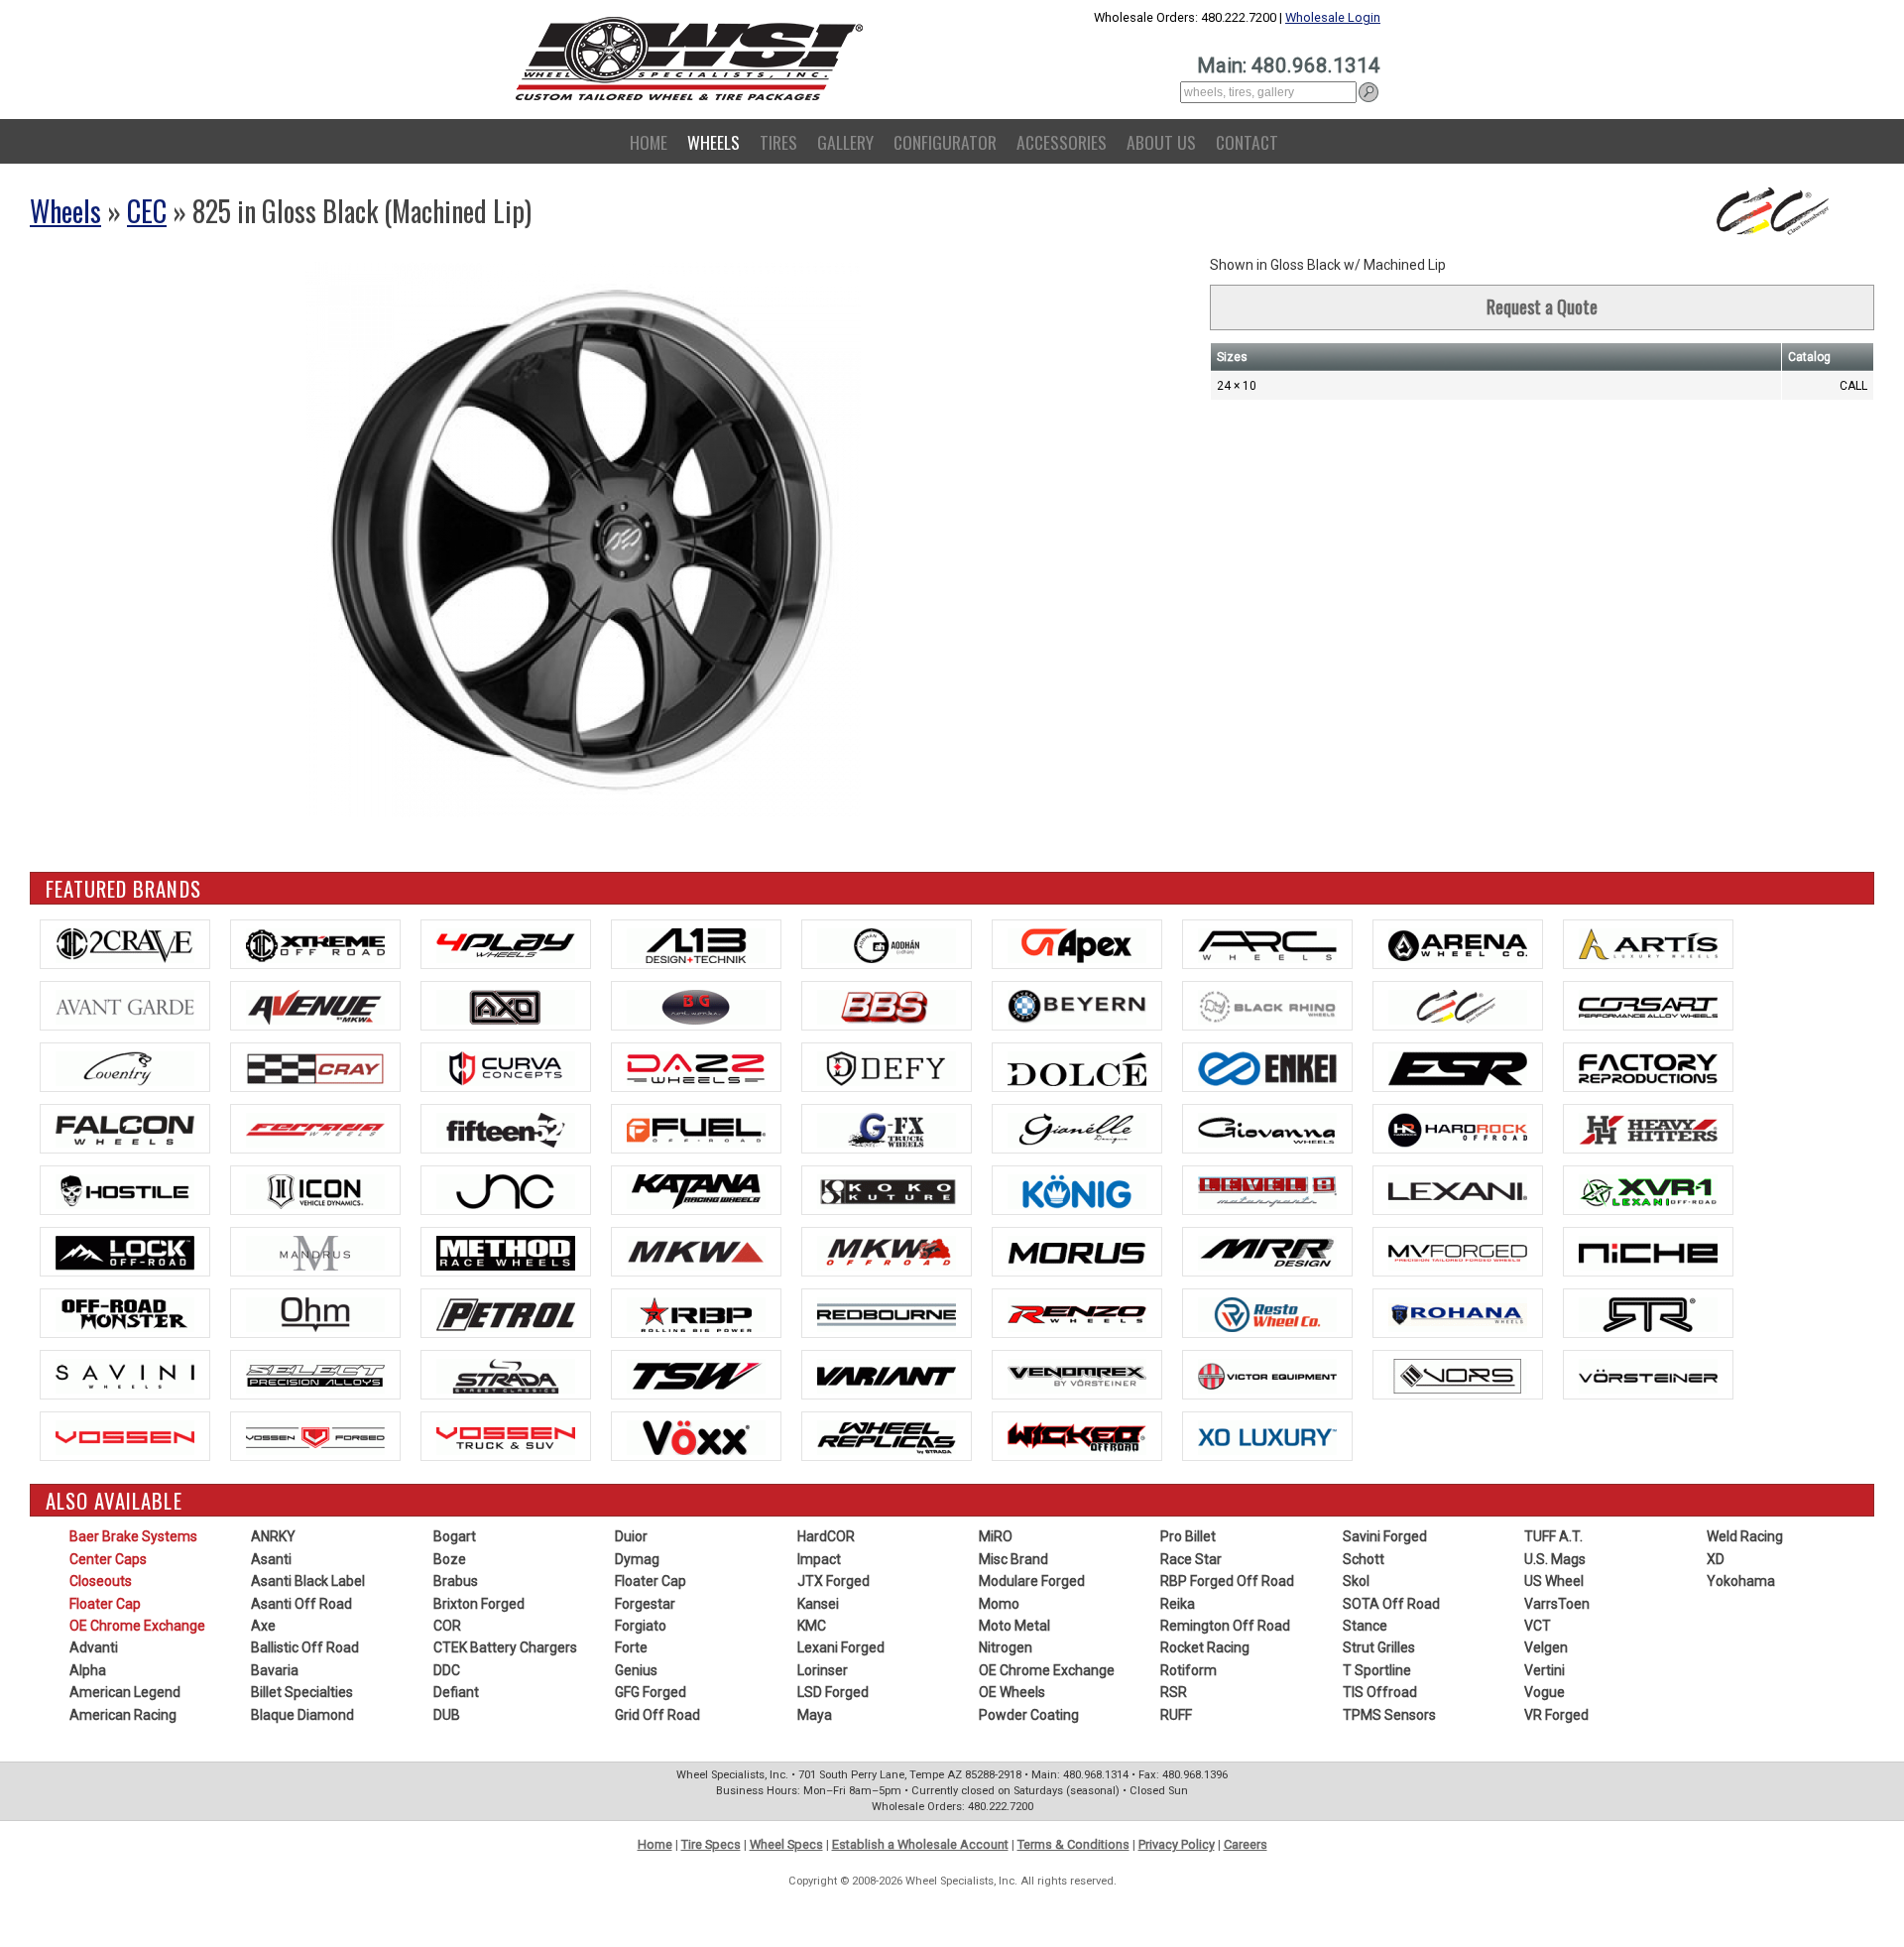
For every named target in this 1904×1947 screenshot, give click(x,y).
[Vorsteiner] (1648, 1375)
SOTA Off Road (1391, 1604)
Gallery (845, 142)
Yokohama (1741, 1581)
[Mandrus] (315, 1252)
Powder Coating (1029, 1715)
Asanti (271, 1559)
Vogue (1545, 1692)
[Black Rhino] (1267, 1006)
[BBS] (887, 1006)
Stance (1365, 1626)
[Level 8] (1267, 1190)
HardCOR (826, 1536)
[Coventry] (125, 1067)
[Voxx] (696, 1436)
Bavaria (275, 1670)
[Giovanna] (1267, 1129)
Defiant (456, 1692)
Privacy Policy (1177, 1844)
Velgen (1546, 1647)
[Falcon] (125, 1129)
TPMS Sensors (1389, 1715)
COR (447, 1626)
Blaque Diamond (302, 1715)
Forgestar (645, 1604)
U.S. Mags (1555, 1559)
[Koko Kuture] (887, 1190)
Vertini (1545, 1670)
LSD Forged (833, 1692)
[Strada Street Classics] (506, 1375)
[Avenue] (315, 1006)
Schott (1364, 1559)
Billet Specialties (302, 1692)
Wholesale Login (1333, 17)
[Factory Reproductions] (1648, 1067)
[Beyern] (1077, 1006)
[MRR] (1267, 1252)
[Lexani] (1458, 1190)
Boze (450, 1559)
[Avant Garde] (125, 1006)
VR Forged (1556, 1715)
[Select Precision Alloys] (315, 1375)
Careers (1246, 1844)
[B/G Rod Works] (696, 1006)
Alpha (88, 1670)
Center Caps (108, 1559)
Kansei (818, 1604)
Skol (1356, 1581)
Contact (1247, 142)
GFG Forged (651, 1692)
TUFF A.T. (1553, 1536)
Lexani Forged (841, 1647)
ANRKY (273, 1536)
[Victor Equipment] (1267, 1375)
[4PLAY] (506, 944)
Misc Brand (1013, 1559)
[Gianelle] (1077, 1129)
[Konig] (1077, 1190)
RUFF (1176, 1715)
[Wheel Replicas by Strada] (887, 1436)
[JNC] (506, 1190)
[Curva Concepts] (506, 1067)
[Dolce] (1077, 1067)
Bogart (455, 1536)
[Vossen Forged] (315, 1436)
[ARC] (1267, 944)
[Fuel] (696, 1129)
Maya (815, 1715)
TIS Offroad (1380, 1692)
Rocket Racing (1205, 1647)
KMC (812, 1626)
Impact (819, 1559)
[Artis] (1648, 944)
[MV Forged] (1458, 1252)
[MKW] (696, 1252)
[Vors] (1458, 1375)
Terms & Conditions (1073, 1844)
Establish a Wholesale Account (920, 1844)
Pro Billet (1188, 1536)
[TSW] (696, 1375)
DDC (447, 1670)
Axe (263, 1626)
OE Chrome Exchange (137, 1626)
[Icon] (315, 1190)
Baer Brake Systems (133, 1536)
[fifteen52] (506, 1129)
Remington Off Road (1225, 1626)
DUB (447, 1715)
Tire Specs (711, 1844)
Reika (1178, 1604)
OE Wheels (1012, 1692)
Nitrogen (1006, 1647)
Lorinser (823, 1670)
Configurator (945, 142)
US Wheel (1554, 1581)
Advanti (94, 1647)
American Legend (125, 1692)
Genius (636, 1670)
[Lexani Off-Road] (1648, 1190)
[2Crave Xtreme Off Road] (315, 944)
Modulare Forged (1032, 1581)
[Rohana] (1458, 1313)
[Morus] (1077, 1252)
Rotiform (1189, 1670)
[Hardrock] (1458, 1129)
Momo (999, 1604)
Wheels (714, 142)
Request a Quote (1542, 306)
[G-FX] (887, 1129)
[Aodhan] (887, 944)
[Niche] (1648, 1252)
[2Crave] (125, 944)
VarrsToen (1557, 1604)
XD (1716, 1559)
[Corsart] (1648, 1006)
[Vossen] (125, 1436)
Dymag (637, 1559)
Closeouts (101, 1581)
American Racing (123, 1715)
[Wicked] (1077, 1436)
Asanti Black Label (308, 1581)
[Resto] (1267, 1313)
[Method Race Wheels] (506, 1252)
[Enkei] (1267, 1067)
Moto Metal (1014, 1626)
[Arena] (1458, 944)
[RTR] (1648, 1313)
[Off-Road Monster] (125, 1313)
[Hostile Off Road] (125, 1190)
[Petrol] (506, 1313)
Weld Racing (1745, 1536)
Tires (778, 142)
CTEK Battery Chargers (505, 1647)
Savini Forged (1385, 1536)
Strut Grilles (1379, 1647)
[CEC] (1458, 1006)
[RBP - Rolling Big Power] (696, 1313)
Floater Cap (105, 1604)
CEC (147, 211)
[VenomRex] (1077, 1375)
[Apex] (1077, 944)
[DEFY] (887, 1067)
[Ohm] (315, 1313)
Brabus (456, 1581)
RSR (1174, 1692)
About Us (1161, 142)
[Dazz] (696, 1067)
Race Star (1191, 1559)
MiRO (996, 1536)
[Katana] (696, 1190)
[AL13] (696, 944)
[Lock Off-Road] (125, 1252)
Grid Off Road (657, 1715)
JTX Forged (833, 1581)
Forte (631, 1647)
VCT (1538, 1626)
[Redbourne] (887, 1313)
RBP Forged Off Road (1227, 1581)
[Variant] (887, 1375)
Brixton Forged (479, 1604)
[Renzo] (1077, 1313)
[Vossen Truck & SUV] (506, 1436)
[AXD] (506, 1006)
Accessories (1062, 142)
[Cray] (315, 1067)
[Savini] (125, 1375)
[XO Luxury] (1267, 1436)
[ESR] (1458, 1067)
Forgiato (641, 1626)
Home (649, 142)
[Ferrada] (315, 1129)
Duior (631, 1536)
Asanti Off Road (301, 1604)
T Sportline (1377, 1670)
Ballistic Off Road (305, 1647)
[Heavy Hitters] (1648, 1129)
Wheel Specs (786, 1844)
